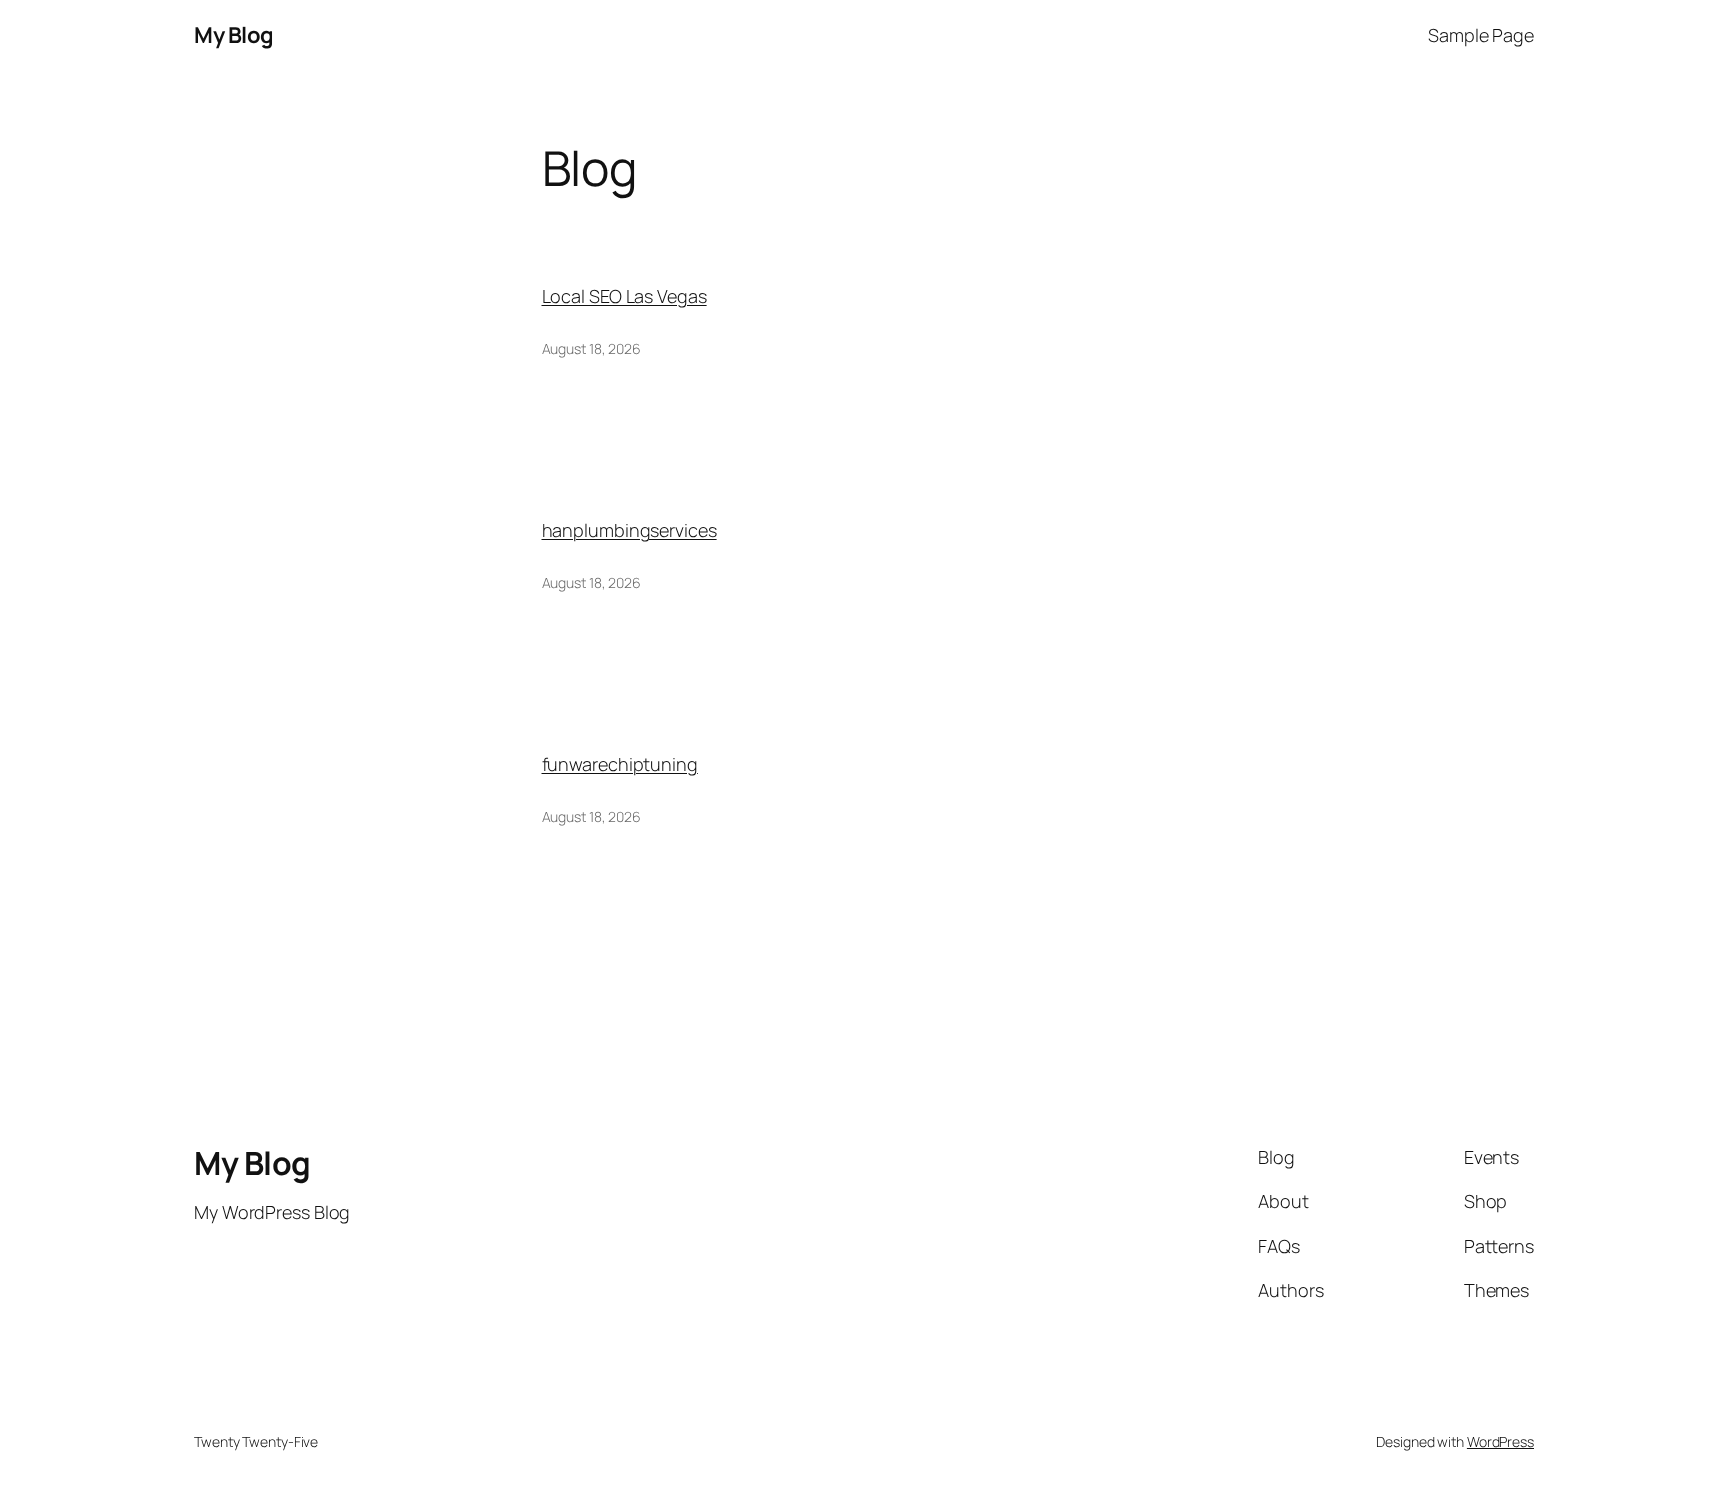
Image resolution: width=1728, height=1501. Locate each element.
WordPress (1500, 1441)
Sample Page (1481, 35)
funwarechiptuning (620, 764)
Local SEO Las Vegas (624, 296)
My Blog (234, 35)
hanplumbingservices (629, 530)
